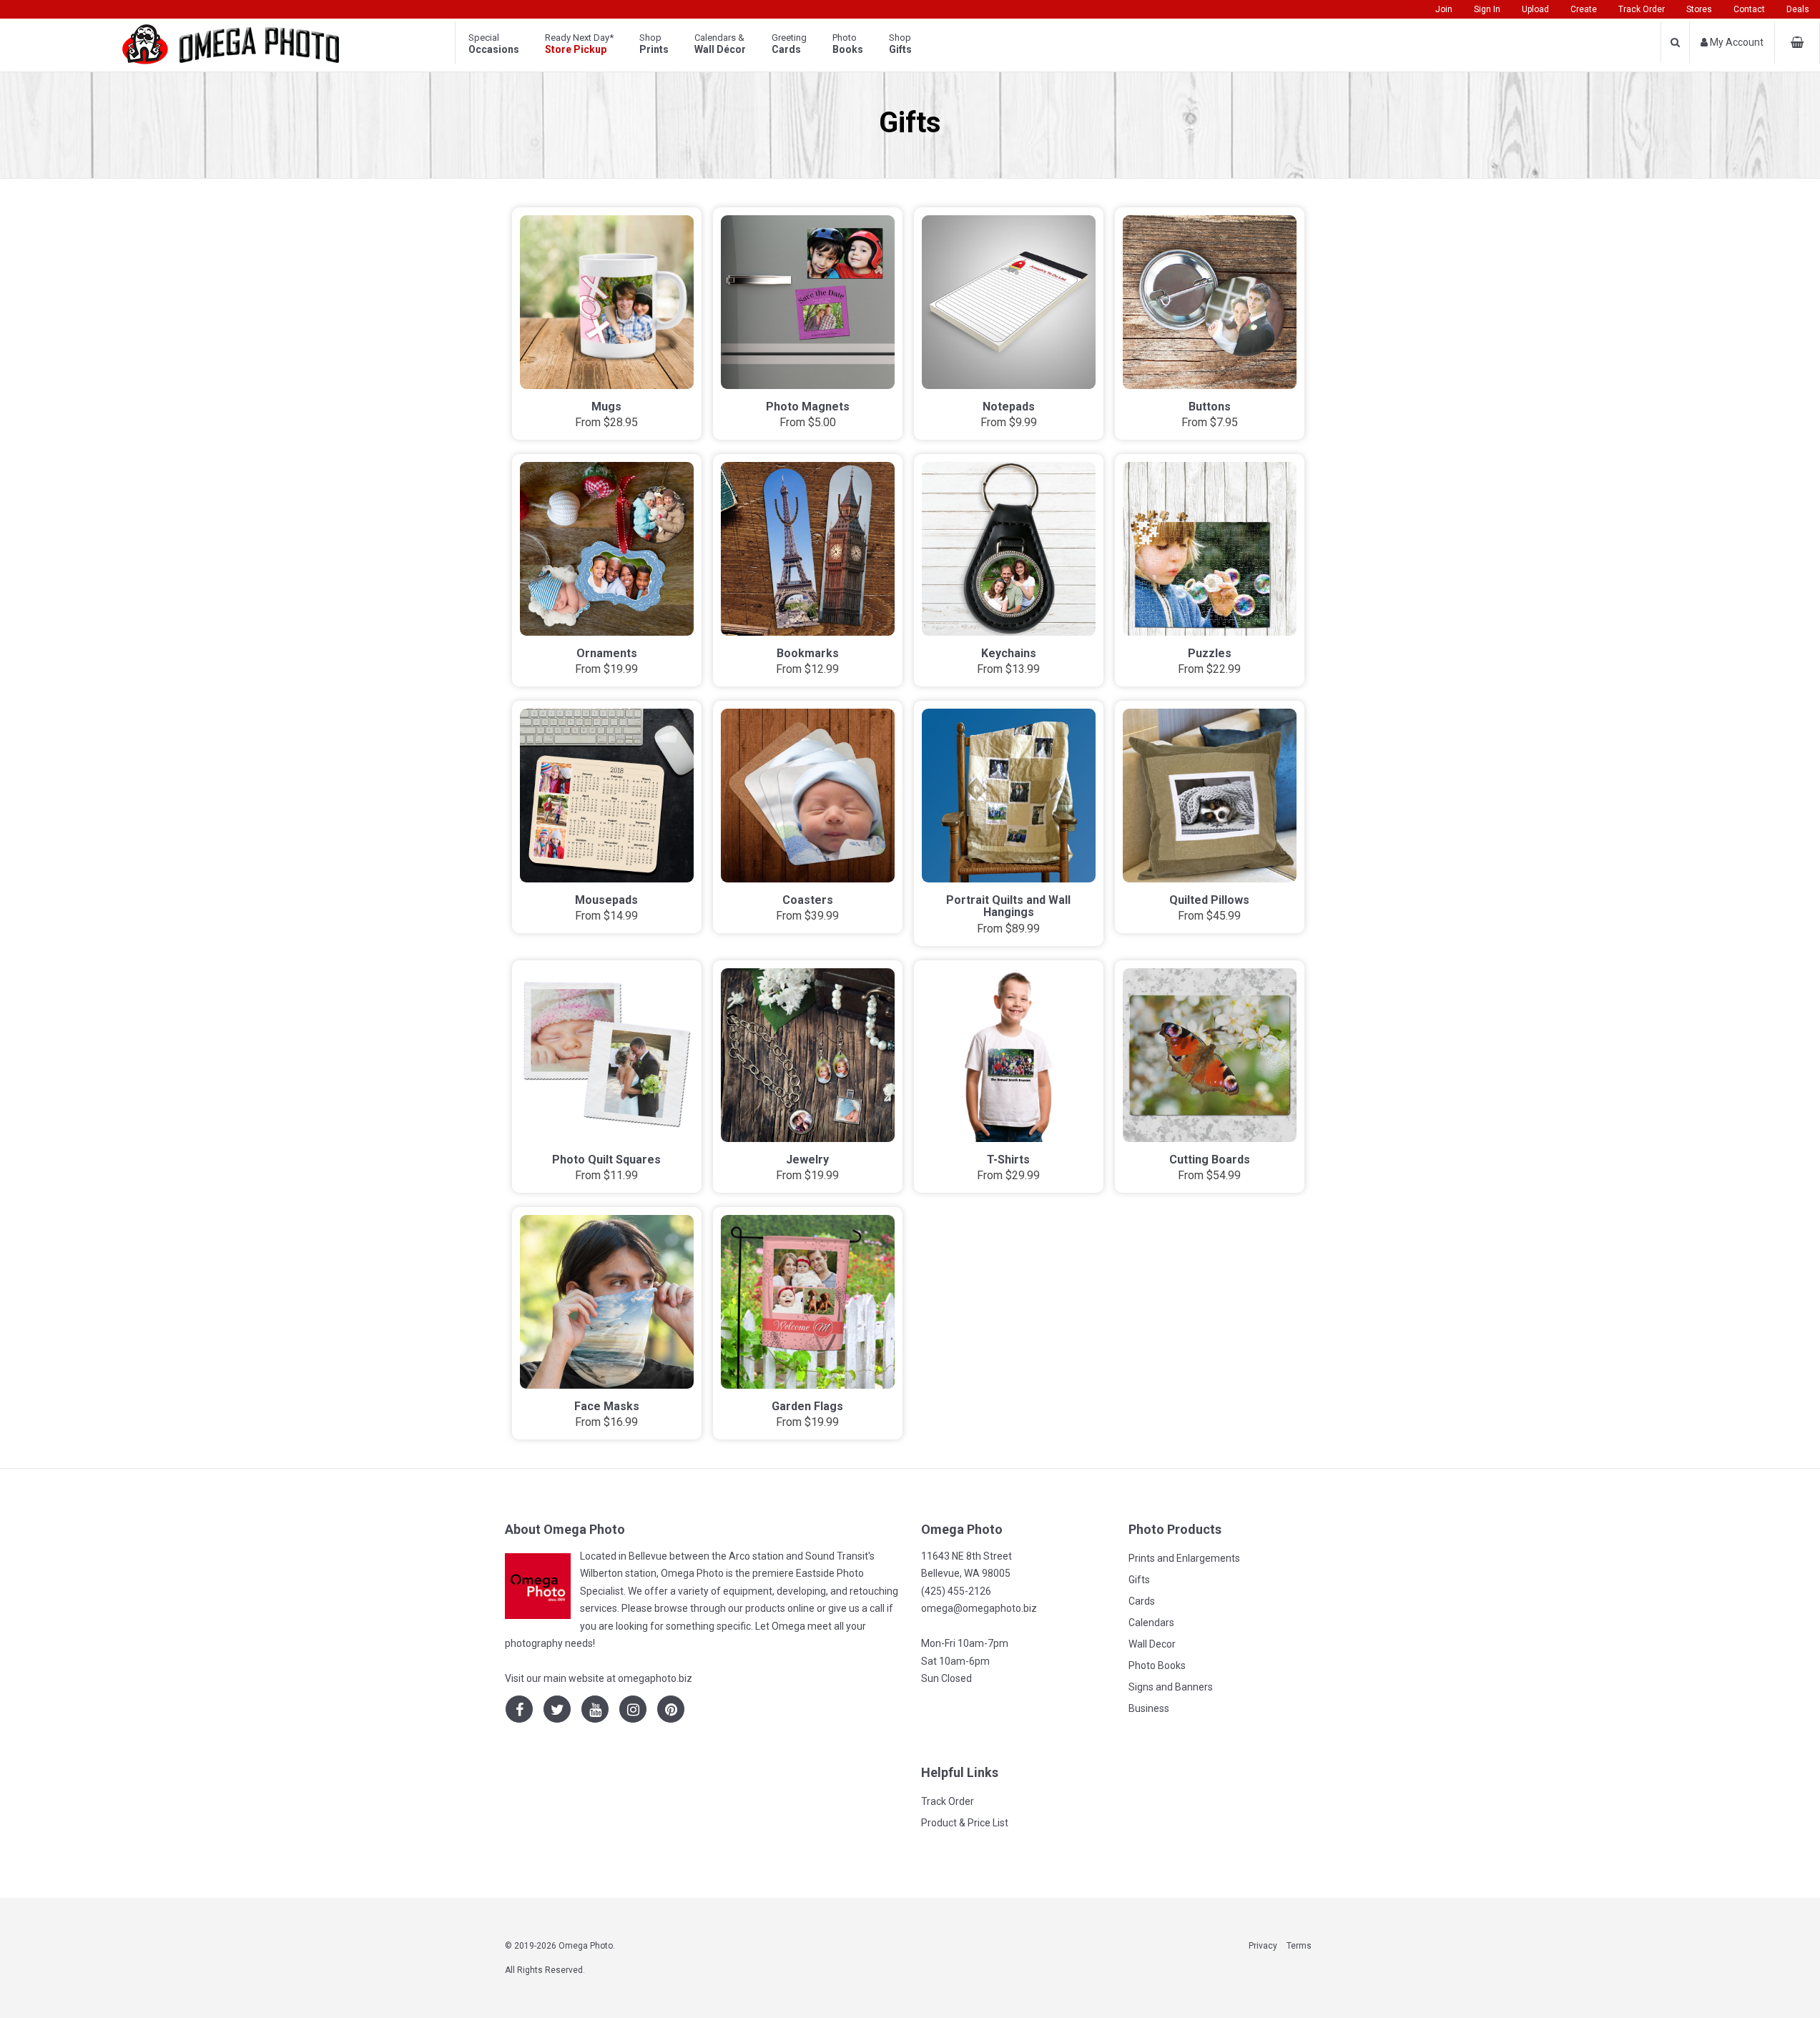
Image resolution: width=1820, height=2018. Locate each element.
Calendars (1151, 1623)
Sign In (1487, 9)
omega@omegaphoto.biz (979, 1608)
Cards (1142, 1601)
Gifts (1139, 1580)
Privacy (1263, 1946)
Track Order (1642, 9)
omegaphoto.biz (655, 1678)
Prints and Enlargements (1184, 1558)
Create (1584, 9)
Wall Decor (1152, 1644)
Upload (1535, 9)
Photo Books (1157, 1665)
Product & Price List (965, 1823)
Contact (1749, 9)
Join (1444, 9)
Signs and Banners (1171, 1687)
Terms (1299, 1946)
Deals (1798, 9)
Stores (1699, 9)
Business (1149, 1708)
